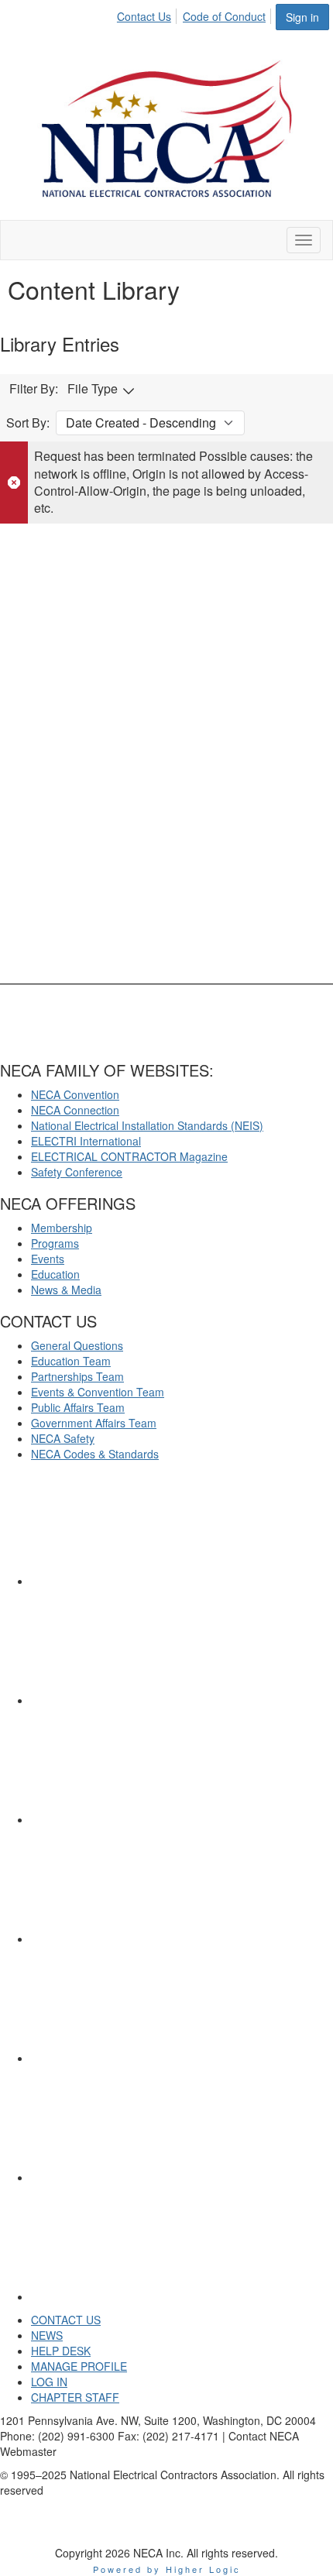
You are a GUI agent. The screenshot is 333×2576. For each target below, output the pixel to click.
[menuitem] (148, 14)
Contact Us (144, 16)
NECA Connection (75, 1110)
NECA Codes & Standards (95, 1454)
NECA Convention (75, 1094)
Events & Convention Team (98, 1392)
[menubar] (196, 14)
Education (55, 1274)
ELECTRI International (86, 1141)
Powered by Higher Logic (167, 2569)
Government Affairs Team (94, 1423)
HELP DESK (61, 2351)
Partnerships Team (77, 1376)
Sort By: (28, 423)
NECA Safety (63, 1438)
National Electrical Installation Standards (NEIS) (147, 1125)
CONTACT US (66, 2320)
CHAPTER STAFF (75, 2397)
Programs (55, 1243)
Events (48, 1259)
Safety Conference (77, 1172)
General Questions (77, 1345)
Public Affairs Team (78, 1407)
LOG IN (49, 2382)
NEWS (47, 2335)
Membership (62, 1228)
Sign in (302, 17)
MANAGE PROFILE (79, 2366)
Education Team (71, 1361)
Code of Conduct (224, 16)
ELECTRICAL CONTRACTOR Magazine (129, 1156)
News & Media (66, 1290)
